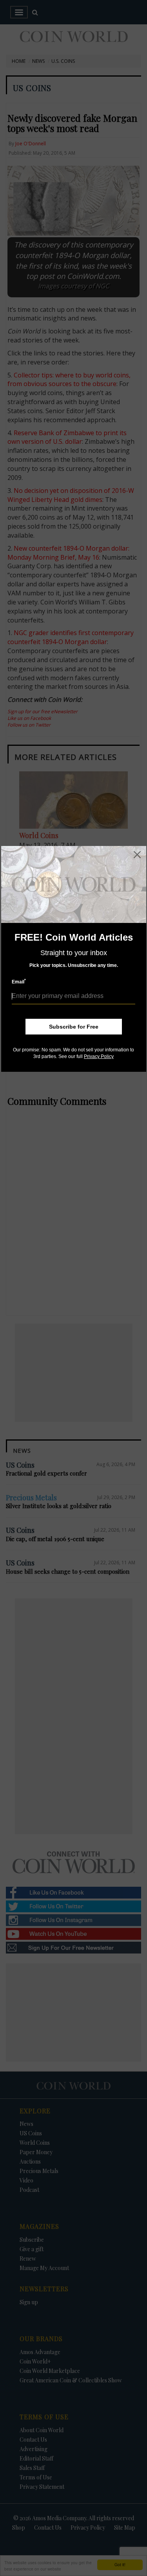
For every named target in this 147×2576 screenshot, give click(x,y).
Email (19, 982)
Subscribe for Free (74, 1027)
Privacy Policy (99, 1056)
